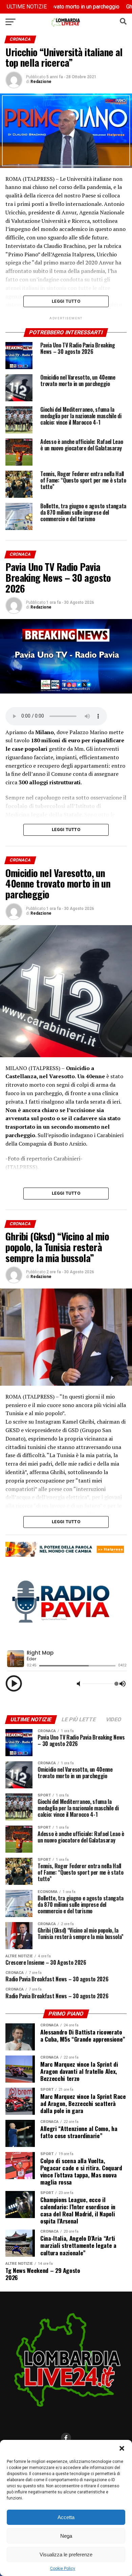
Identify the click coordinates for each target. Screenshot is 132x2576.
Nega (66, 2536)
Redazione (41, 82)
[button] (122, 2448)
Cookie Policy (63, 2569)
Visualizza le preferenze (66, 2554)
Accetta (66, 2517)
